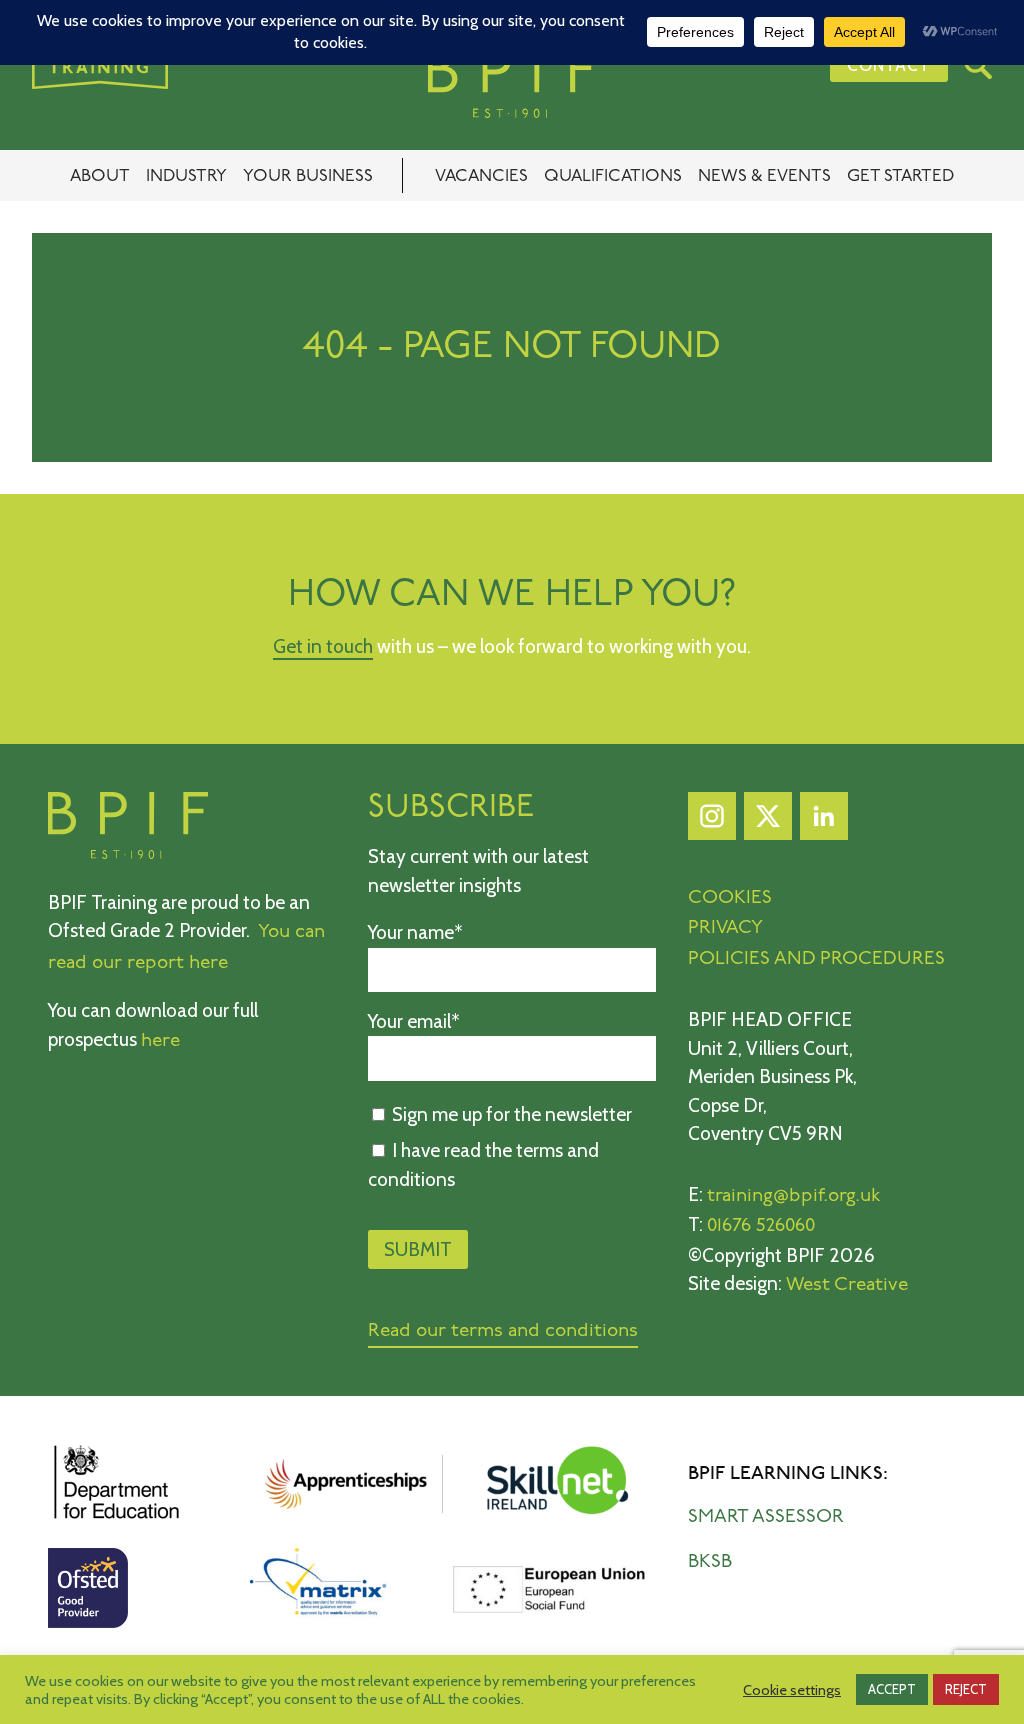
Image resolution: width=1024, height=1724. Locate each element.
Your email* (414, 1021)
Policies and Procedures (816, 959)
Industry (186, 176)
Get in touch (323, 646)
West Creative (847, 1285)
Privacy (725, 928)
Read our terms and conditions (503, 1331)
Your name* (415, 932)
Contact (889, 64)
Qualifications (613, 176)
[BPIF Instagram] (712, 821)
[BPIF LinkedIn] (824, 821)
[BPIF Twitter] (768, 821)
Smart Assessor (766, 1517)
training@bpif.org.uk (794, 1196)
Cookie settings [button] (792, 1690)
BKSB (710, 1562)
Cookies (730, 898)
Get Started (900, 176)
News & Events (764, 176)
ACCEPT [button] (892, 1689)
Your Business (308, 176)
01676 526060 (761, 1226)
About (100, 176)
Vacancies (481, 176)
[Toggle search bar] (978, 65)
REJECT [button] (966, 1689)
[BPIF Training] (512, 83)
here (160, 1041)
